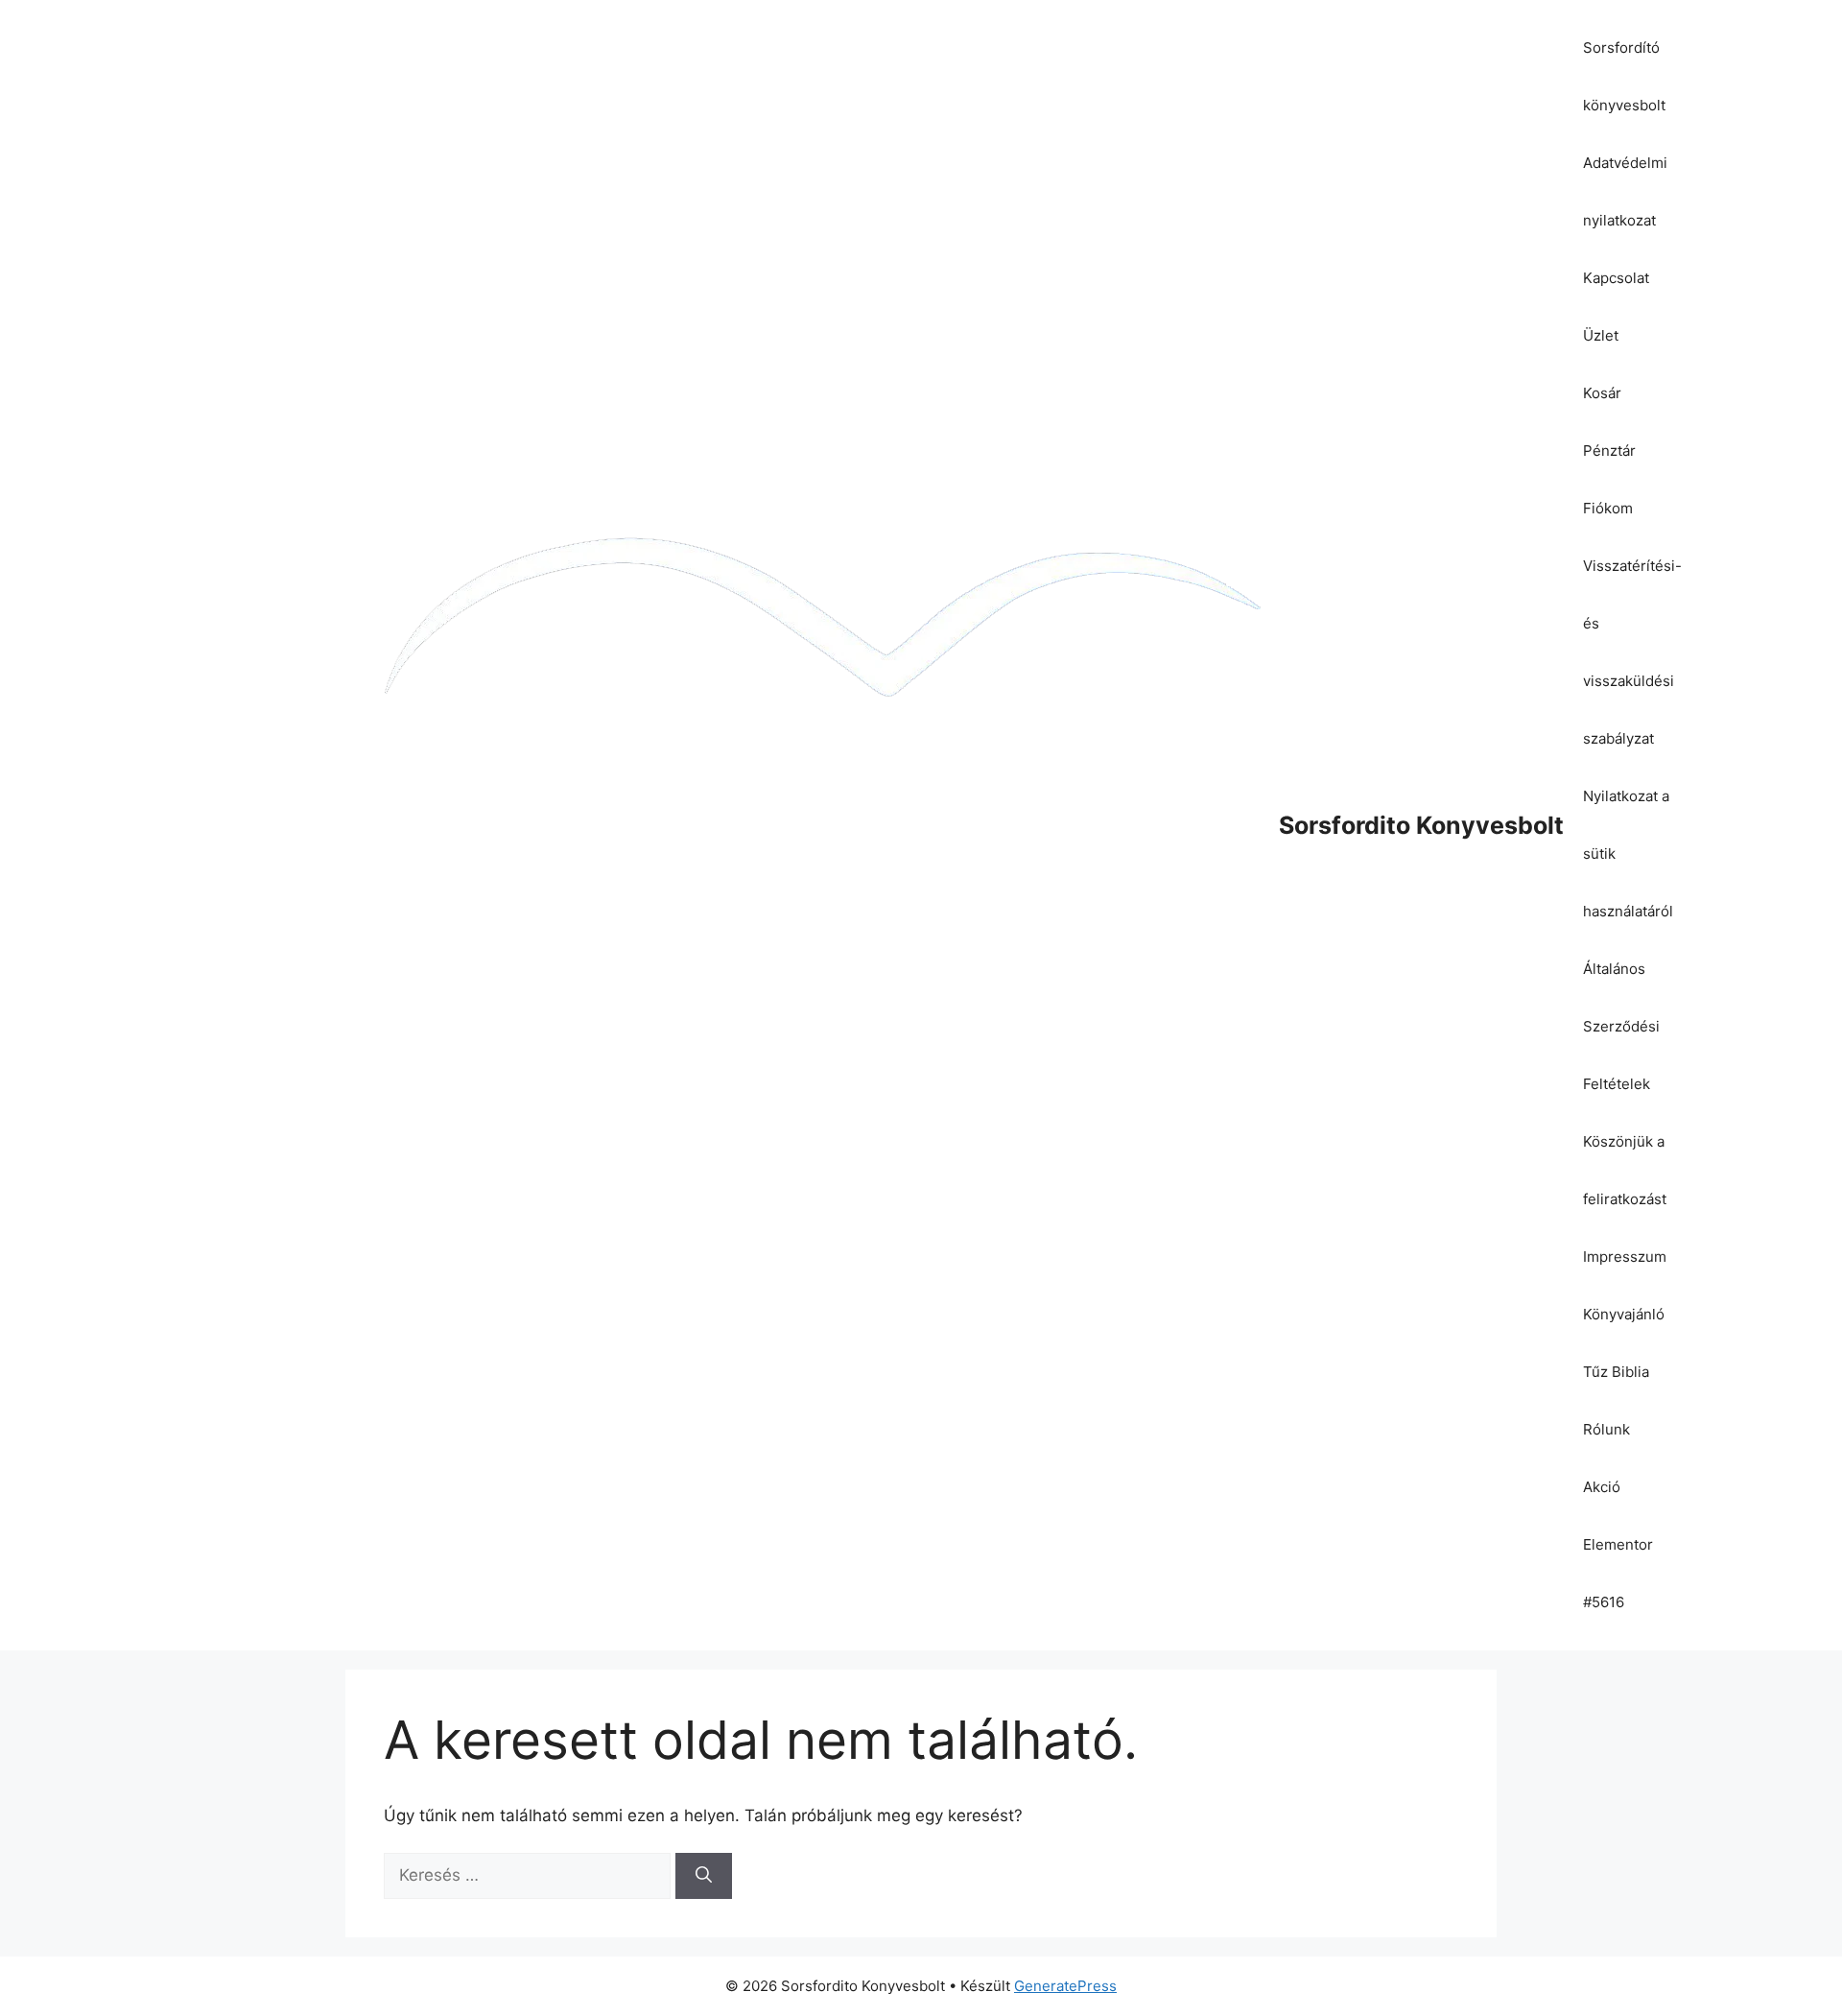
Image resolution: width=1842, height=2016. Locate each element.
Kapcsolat (1616, 278)
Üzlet (1601, 335)
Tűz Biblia (1616, 1372)
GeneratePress (1065, 1986)
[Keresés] (704, 1876)
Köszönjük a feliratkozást (1625, 1170)
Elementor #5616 (1618, 1573)
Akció (1602, 1487)
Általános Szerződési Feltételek (1621, 1026)
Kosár (1602, 393)
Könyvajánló (1624, 1314)
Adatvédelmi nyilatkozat (1625, 191)
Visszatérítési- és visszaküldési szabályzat (1632, 652)
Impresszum (1625, 1257)
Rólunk (1606, 1429)
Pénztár (1609, 451)
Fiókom (1608, 508)
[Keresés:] (530, 1875)
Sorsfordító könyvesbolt (1624, 76)
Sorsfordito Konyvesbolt (1421, 825)
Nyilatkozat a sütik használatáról (1628, 854)
